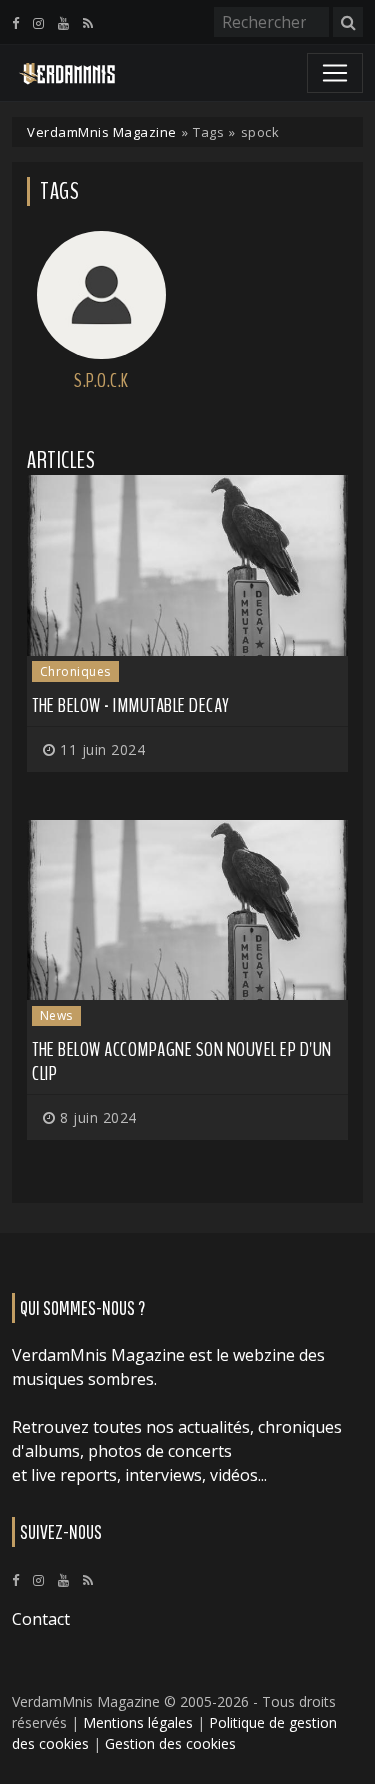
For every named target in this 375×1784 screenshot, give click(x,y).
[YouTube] (63, 23)
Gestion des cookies (170, 1743)
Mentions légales (138, 1722)
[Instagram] (38, 23)
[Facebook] (15, 23)
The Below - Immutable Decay (131, 705)
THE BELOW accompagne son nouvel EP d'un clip (182, 1061)
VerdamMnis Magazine (102, 132)
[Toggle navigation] (335, 73)
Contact (41, 1619)
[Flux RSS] (88, 23)
